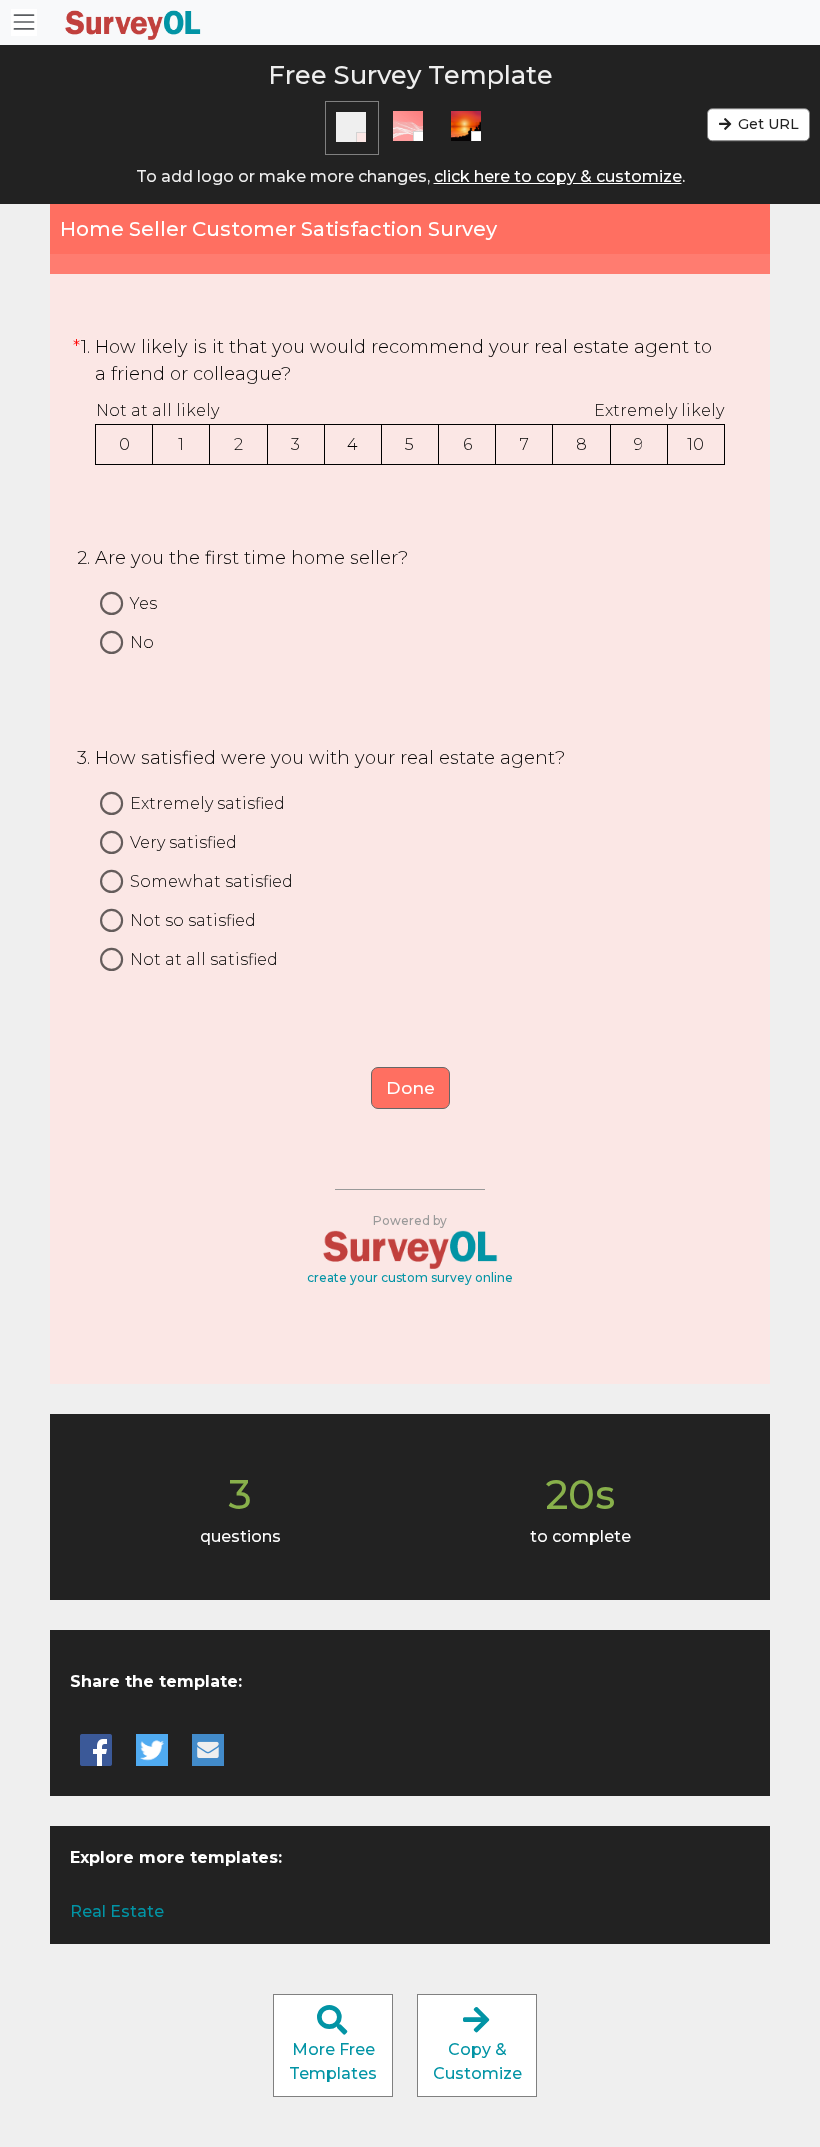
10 (695, 444)
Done (410, 1087)
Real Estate (117, 1911)
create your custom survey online (410, 1277)
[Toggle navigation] (24, 22)
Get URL (766, 124)
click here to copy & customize (558, 176)
